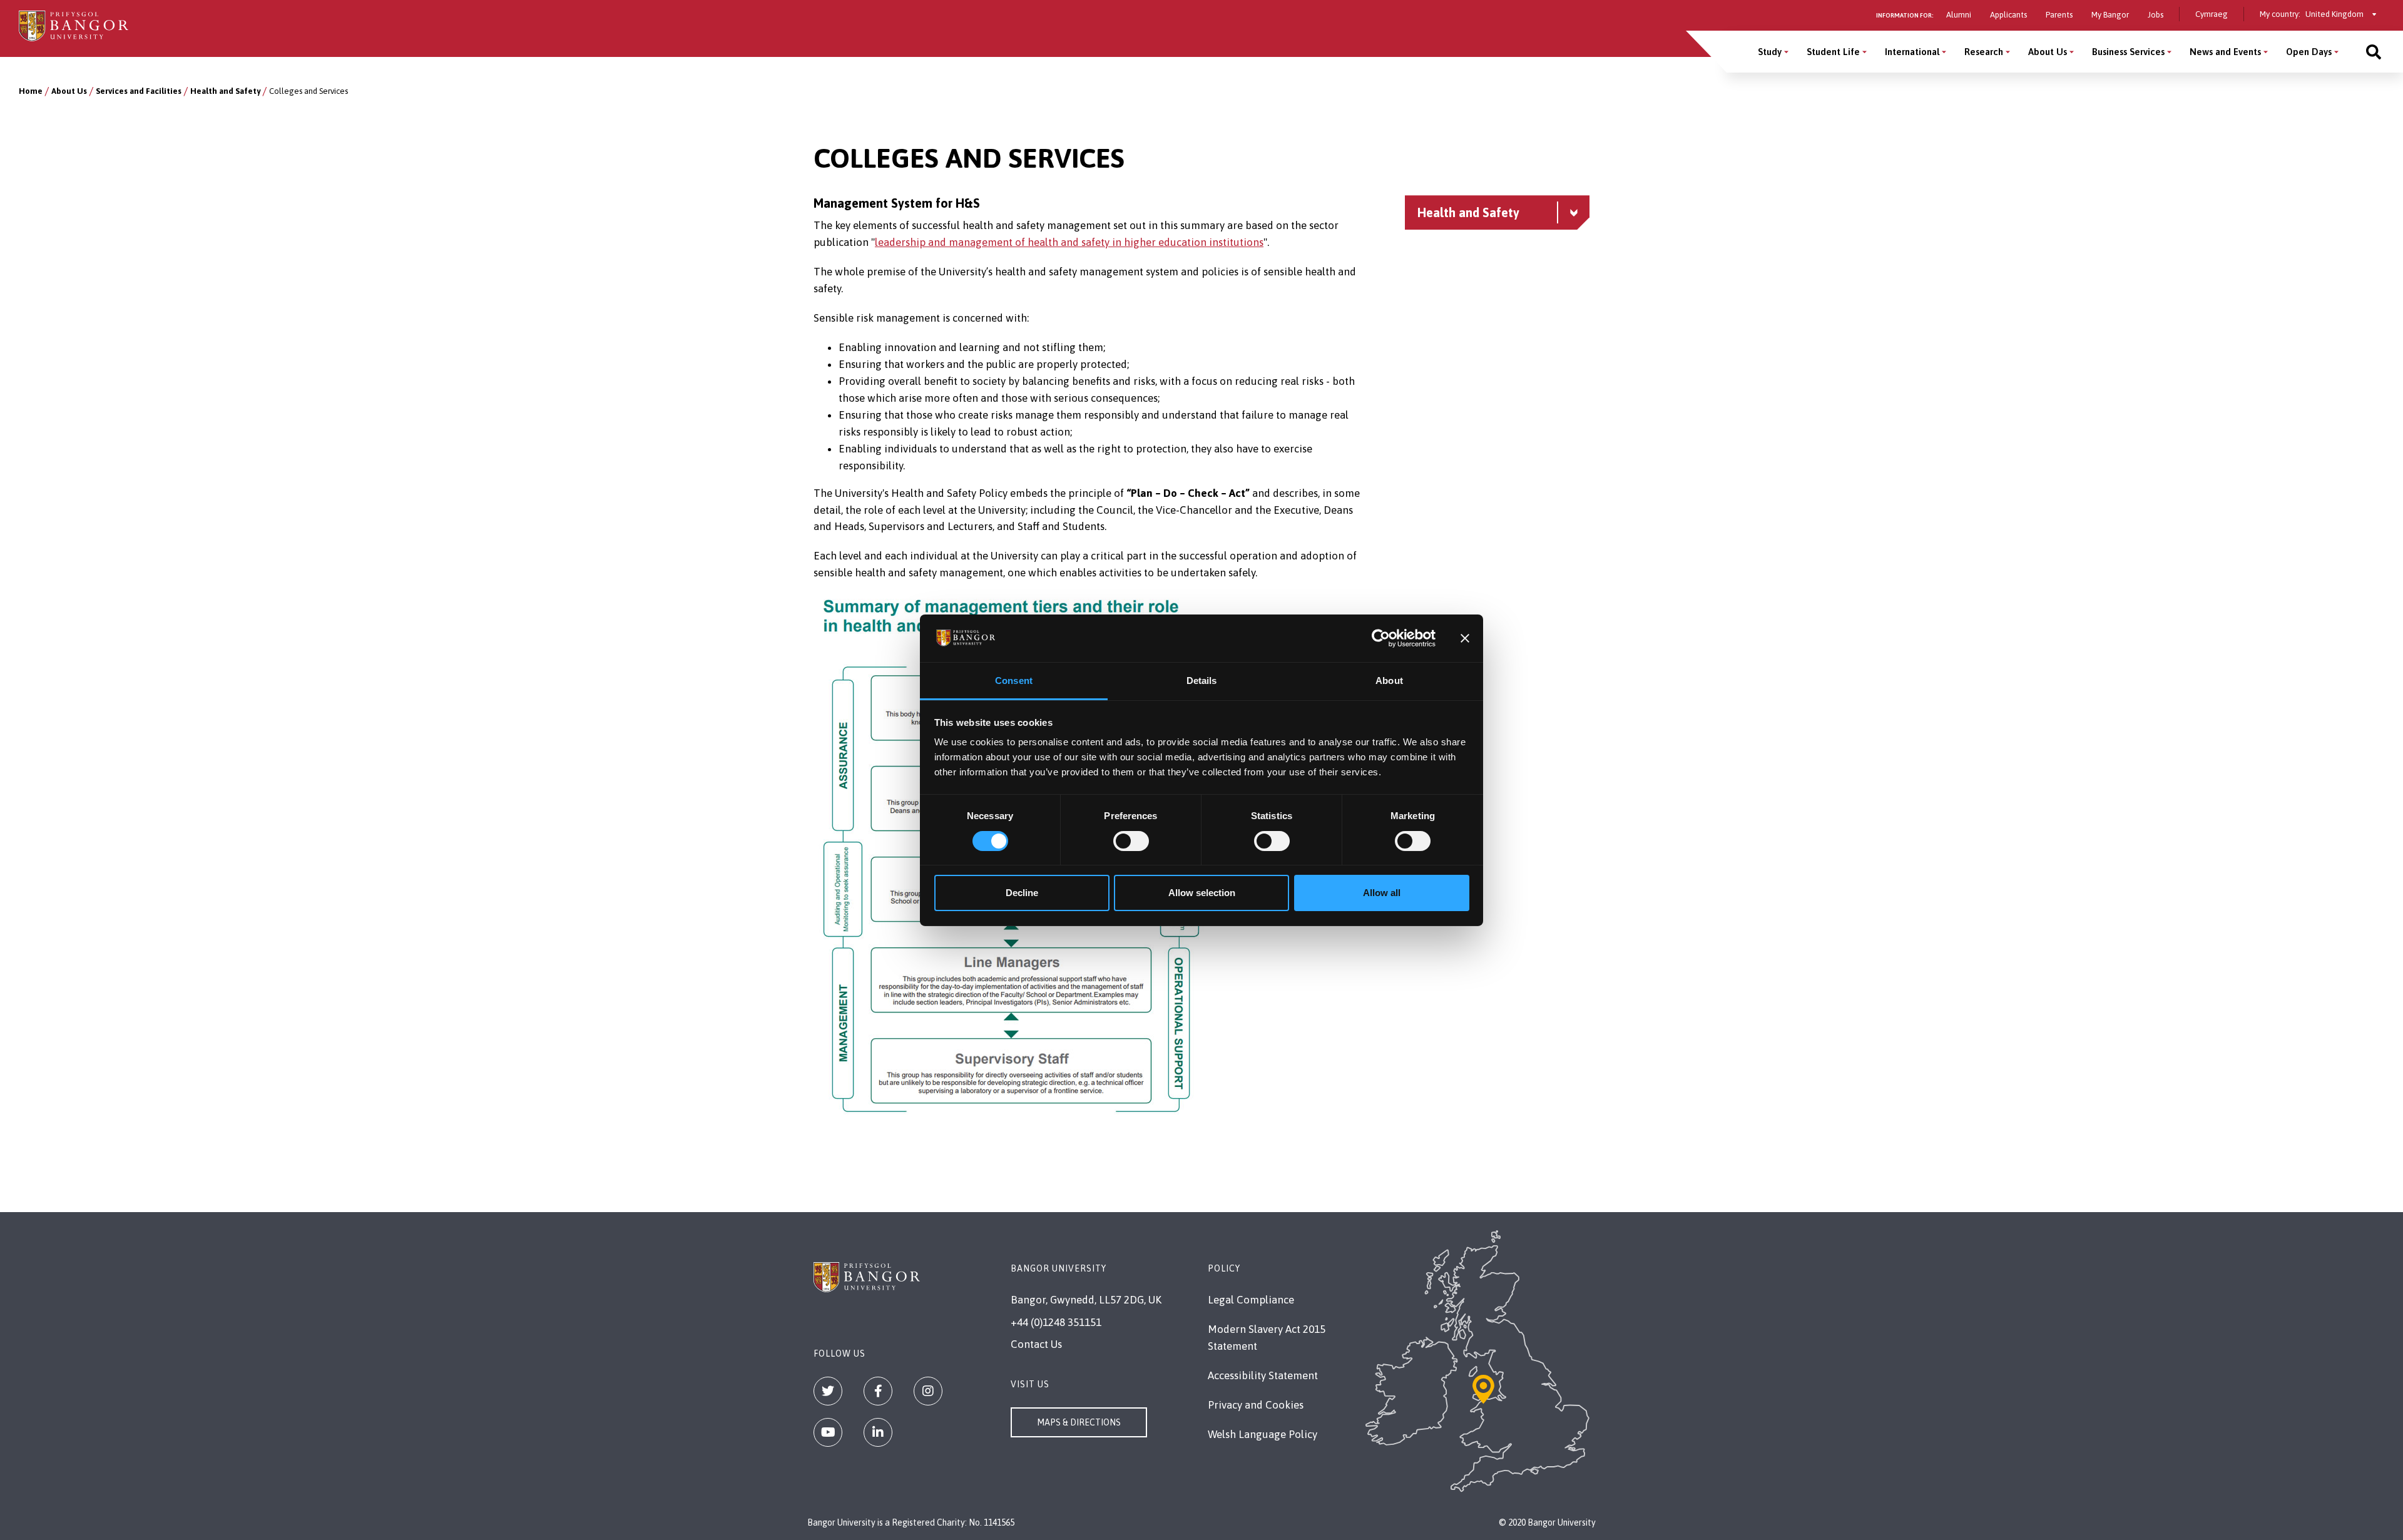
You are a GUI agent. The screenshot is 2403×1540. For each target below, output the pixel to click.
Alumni (1959, 15)
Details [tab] (1202, 681)
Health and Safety (225, 91)
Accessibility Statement (1263, 1375)
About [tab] (1389, 681)
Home (31, 91)
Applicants (2008, 15)
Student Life (1833, 52)
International (1912, 52)
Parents (2059, 15)
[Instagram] (928, 1391)
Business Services (2128, 52)
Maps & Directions (1079, 1422)
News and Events (2225, 52)
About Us (2048, 52)
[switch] (1131, 841)
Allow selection (1202, 893)
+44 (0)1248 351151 (1056, 1322)
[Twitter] (828, 1391)
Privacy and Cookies (1256, 1405)
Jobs (2156, 15)
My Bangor (2110, 15)
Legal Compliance (1251, 1300)
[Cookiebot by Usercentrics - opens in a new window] (1381, 638)
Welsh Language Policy (1263, 1434)
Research (1984, 52)
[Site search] (2374, 52)
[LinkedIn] (878, 1432)
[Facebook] (878, 1391)
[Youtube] (828, 1432)
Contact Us (1036, 1344)
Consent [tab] (1014, 681)
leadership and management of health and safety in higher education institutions (1069, 242)
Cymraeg (2212, 14)
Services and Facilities (139, 91)
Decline (1022, 893)
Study (1770, 52)
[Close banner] (1465, 638)
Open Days (2309, 52)
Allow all (1382, 893)
